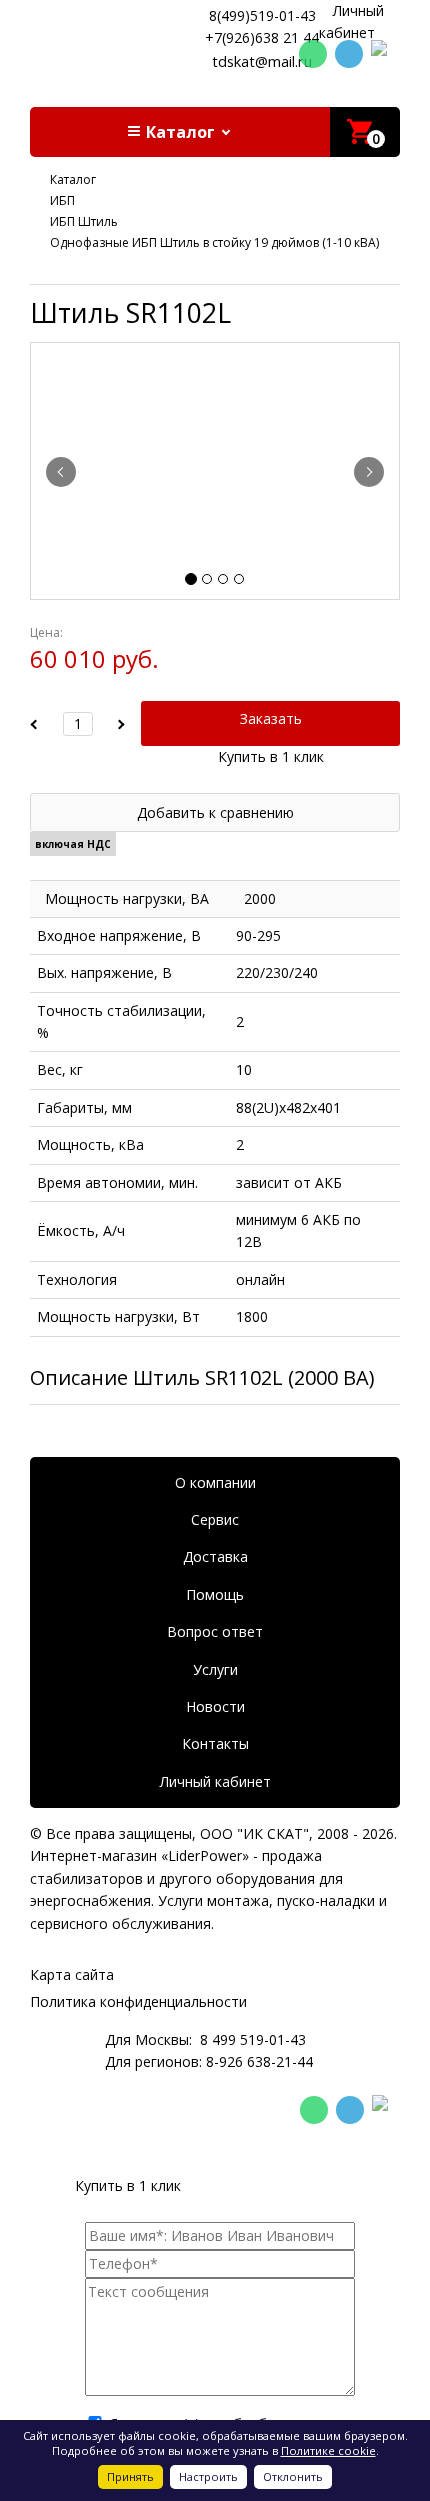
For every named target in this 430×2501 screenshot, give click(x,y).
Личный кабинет (215, 1781)
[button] (180, 132)
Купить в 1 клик (271, 756)
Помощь (215, 1594)
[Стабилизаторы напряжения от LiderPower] (110, 36)
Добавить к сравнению (215, 812)
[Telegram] (349, 54)
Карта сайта (72, 1974)
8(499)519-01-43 (262, 15)
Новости (215, 1706)
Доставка (215, 1556)
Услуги (215, 1669)
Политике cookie (328, 2450)
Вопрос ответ (215, 1631)
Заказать (271, 718)
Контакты (215, 1743)
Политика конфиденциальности (138, 2001)
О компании (215, 1482)
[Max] (385, 55)
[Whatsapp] (313, 54)
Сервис (215, 1519)
